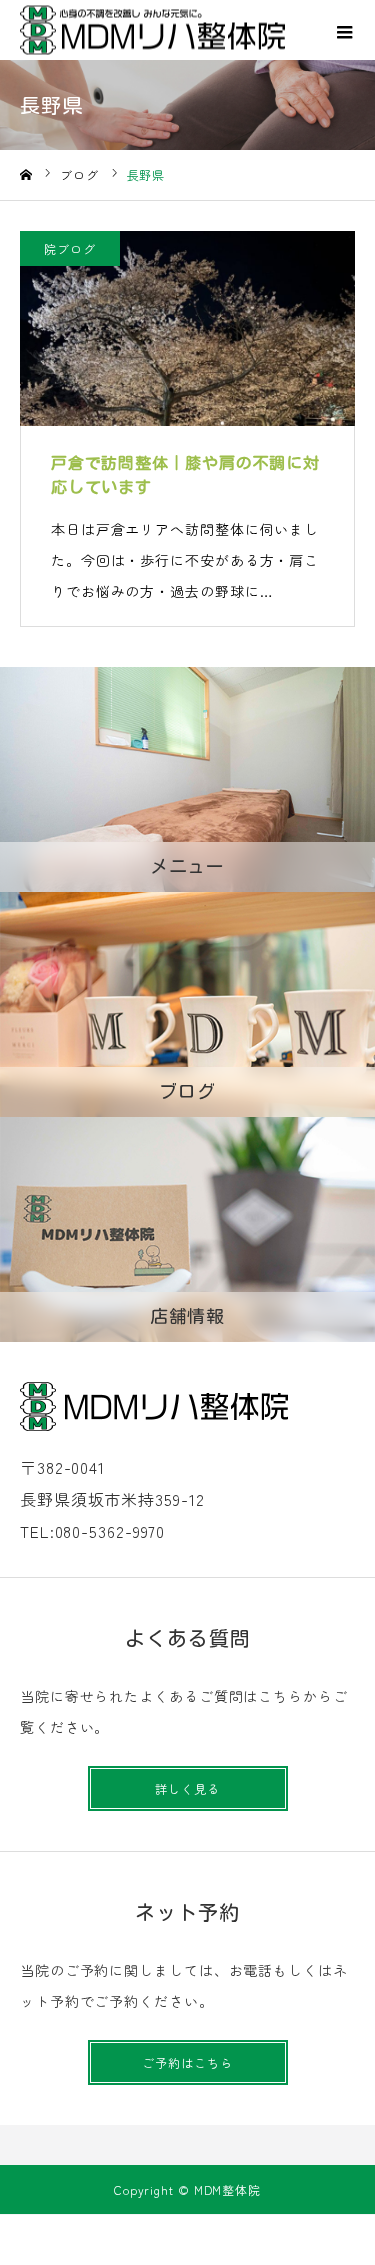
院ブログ (70, 248)
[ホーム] (26, 175)
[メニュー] (345, 30)
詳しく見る (187, 1788)
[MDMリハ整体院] (152, 30)
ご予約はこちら (187, 2062)
